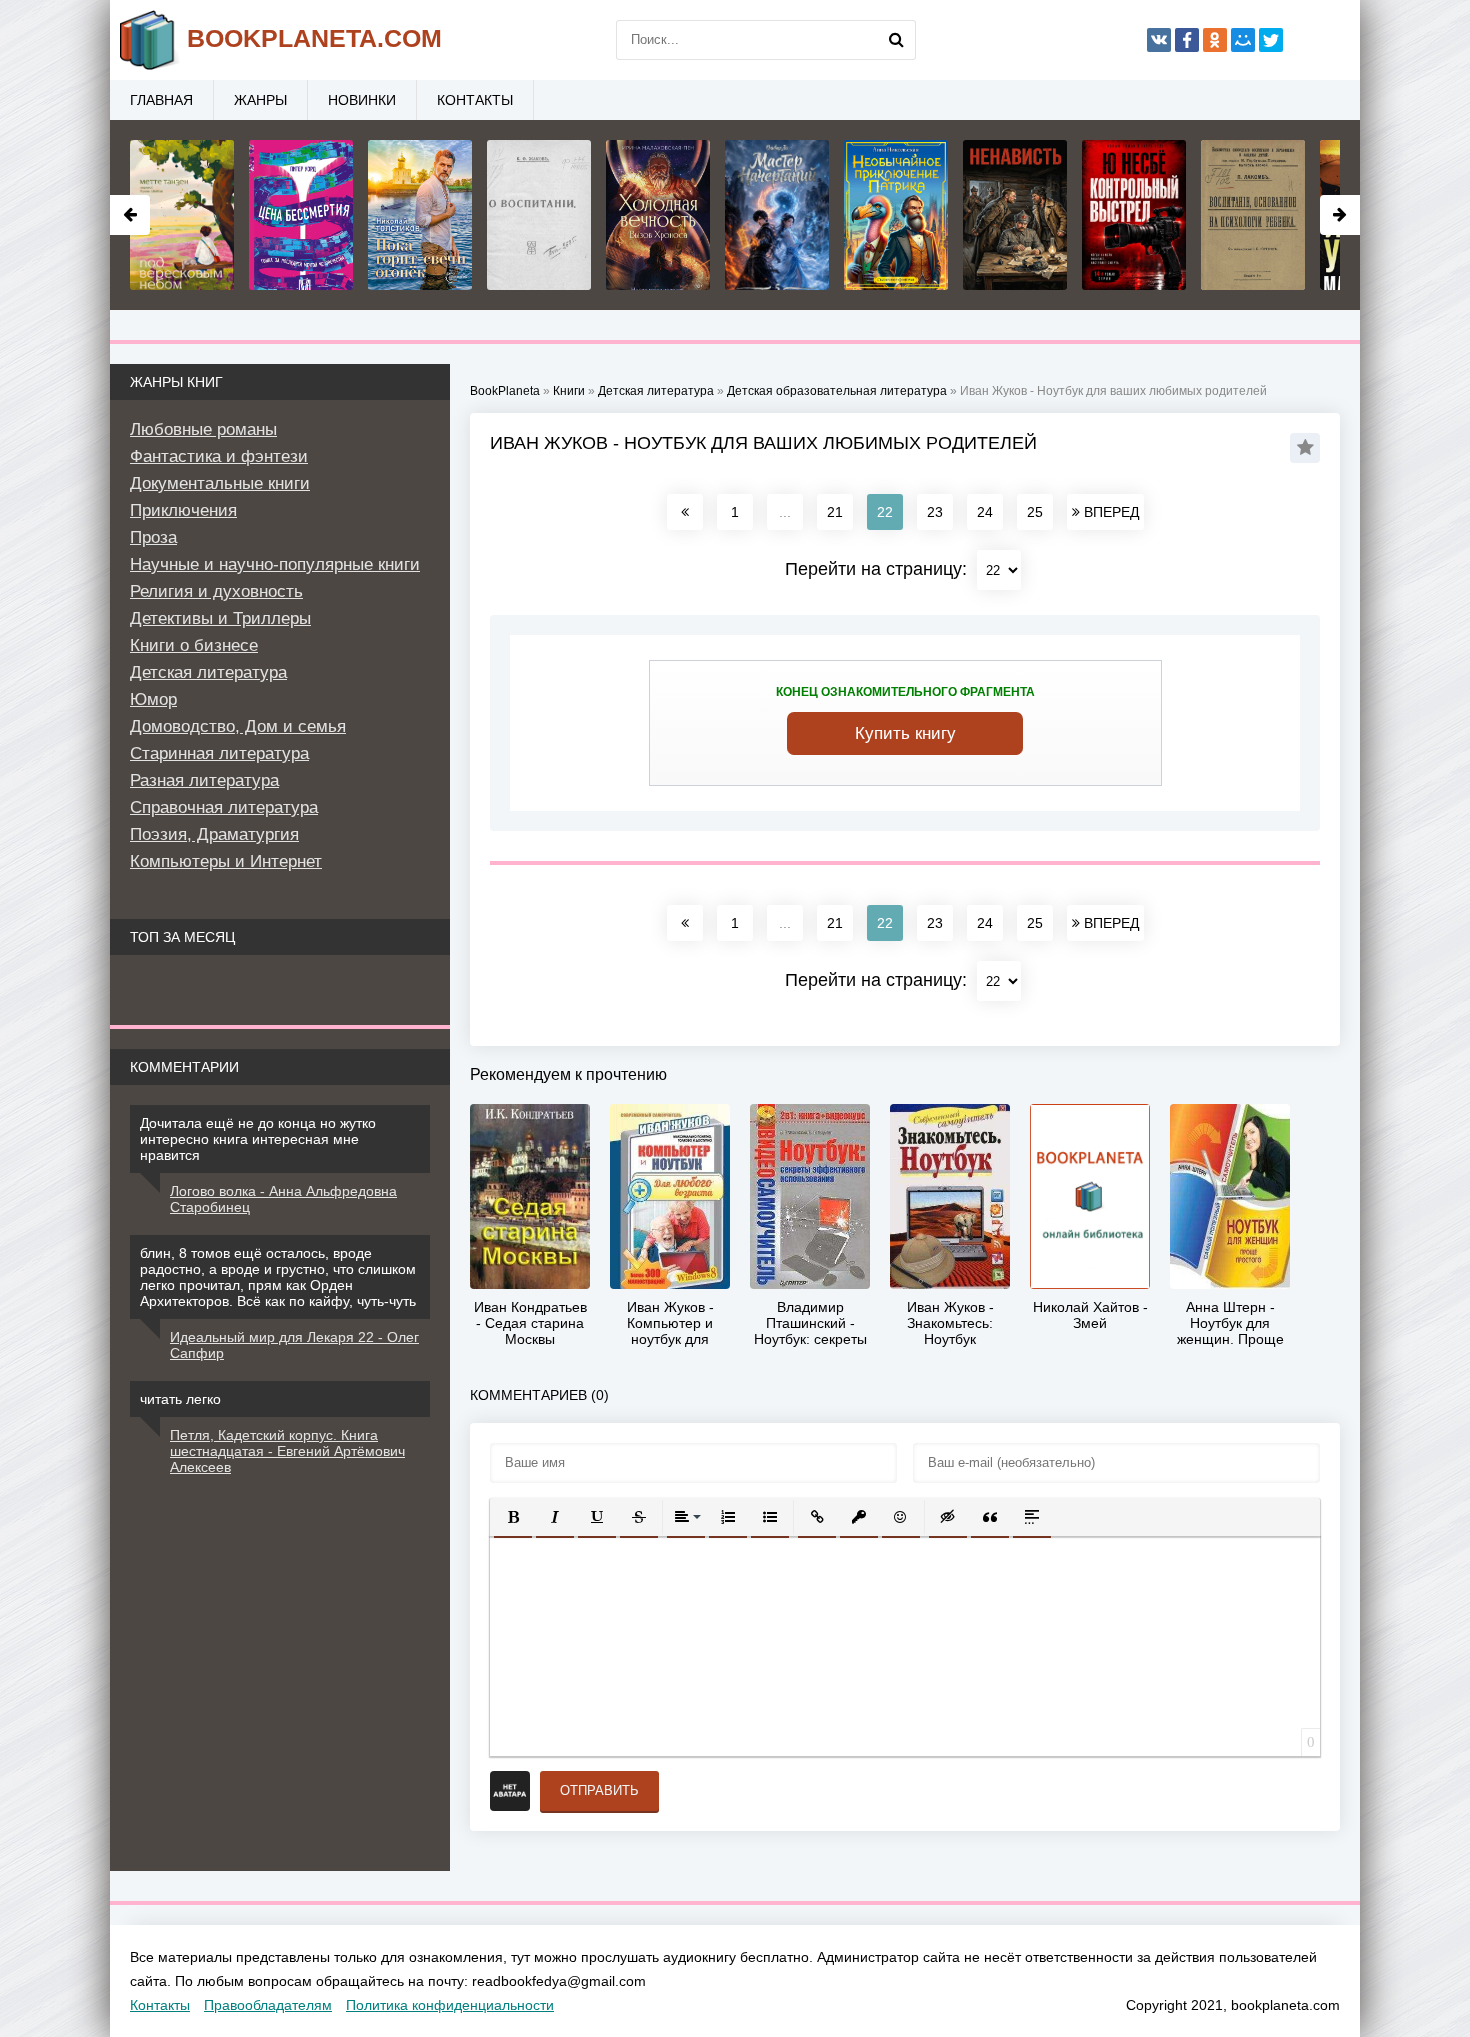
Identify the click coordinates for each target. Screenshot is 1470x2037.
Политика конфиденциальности (450, 2005)
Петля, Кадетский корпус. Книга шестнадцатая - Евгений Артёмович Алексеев (287, 1451)
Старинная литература (219, 753)
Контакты (475, 100)
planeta (314, 38)
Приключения (183, 510)
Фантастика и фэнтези (219, 456)
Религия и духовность (216, 591)
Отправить (599, 1790)
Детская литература (208, 672)
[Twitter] (1271, 40)
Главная (161, 100)
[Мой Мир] (1243, 40)
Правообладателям (268, 2005)
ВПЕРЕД (1109, 512)
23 (935, 512)
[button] (513, 1517)
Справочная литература (224, 807)
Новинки (362, 100)
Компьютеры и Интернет (226, 861)
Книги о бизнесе (194, 645)
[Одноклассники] (1215, 40)
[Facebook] (1187, 40)
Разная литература (204, 780)
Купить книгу (905, 733)
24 (985, 512)
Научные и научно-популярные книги (275, 564)
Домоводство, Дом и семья (238, 726)
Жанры (260, 100)
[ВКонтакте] (1159, 40)
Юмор (153, 699)
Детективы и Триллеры (220, 618)
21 (835, 512)
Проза (153, 537)
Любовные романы (203, 429)
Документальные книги (220, 483)
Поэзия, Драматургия (214, 834)
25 (1035, 512)
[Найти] (896, 40)
